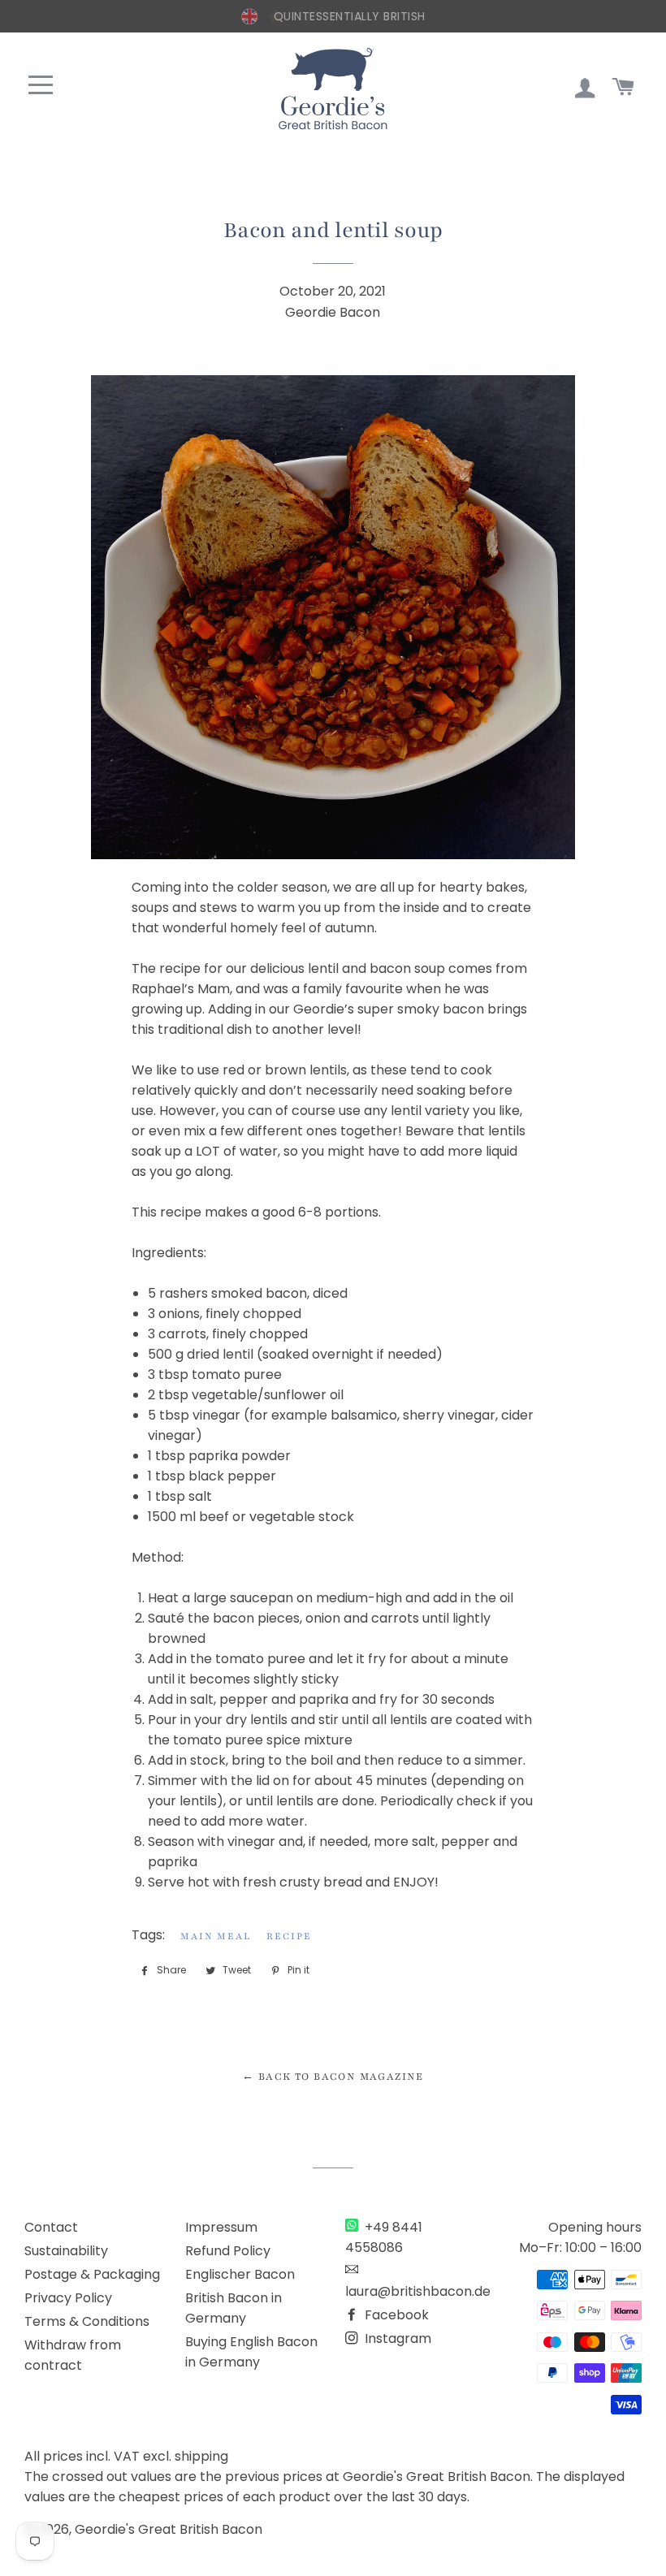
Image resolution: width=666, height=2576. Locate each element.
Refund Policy (228, 2251)
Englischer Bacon (240, 2274)
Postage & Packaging (92, 2274)
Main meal (216, 1936)
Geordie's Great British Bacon (169, 2529)
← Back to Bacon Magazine (333, 2077)
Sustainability (66, 2251)
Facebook (395, 2315)
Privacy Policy (68, 2298)
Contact (51, 2227)
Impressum (221, 2227)
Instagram (396, 2338)
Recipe (289, 1936)
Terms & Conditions (87, 2321)
